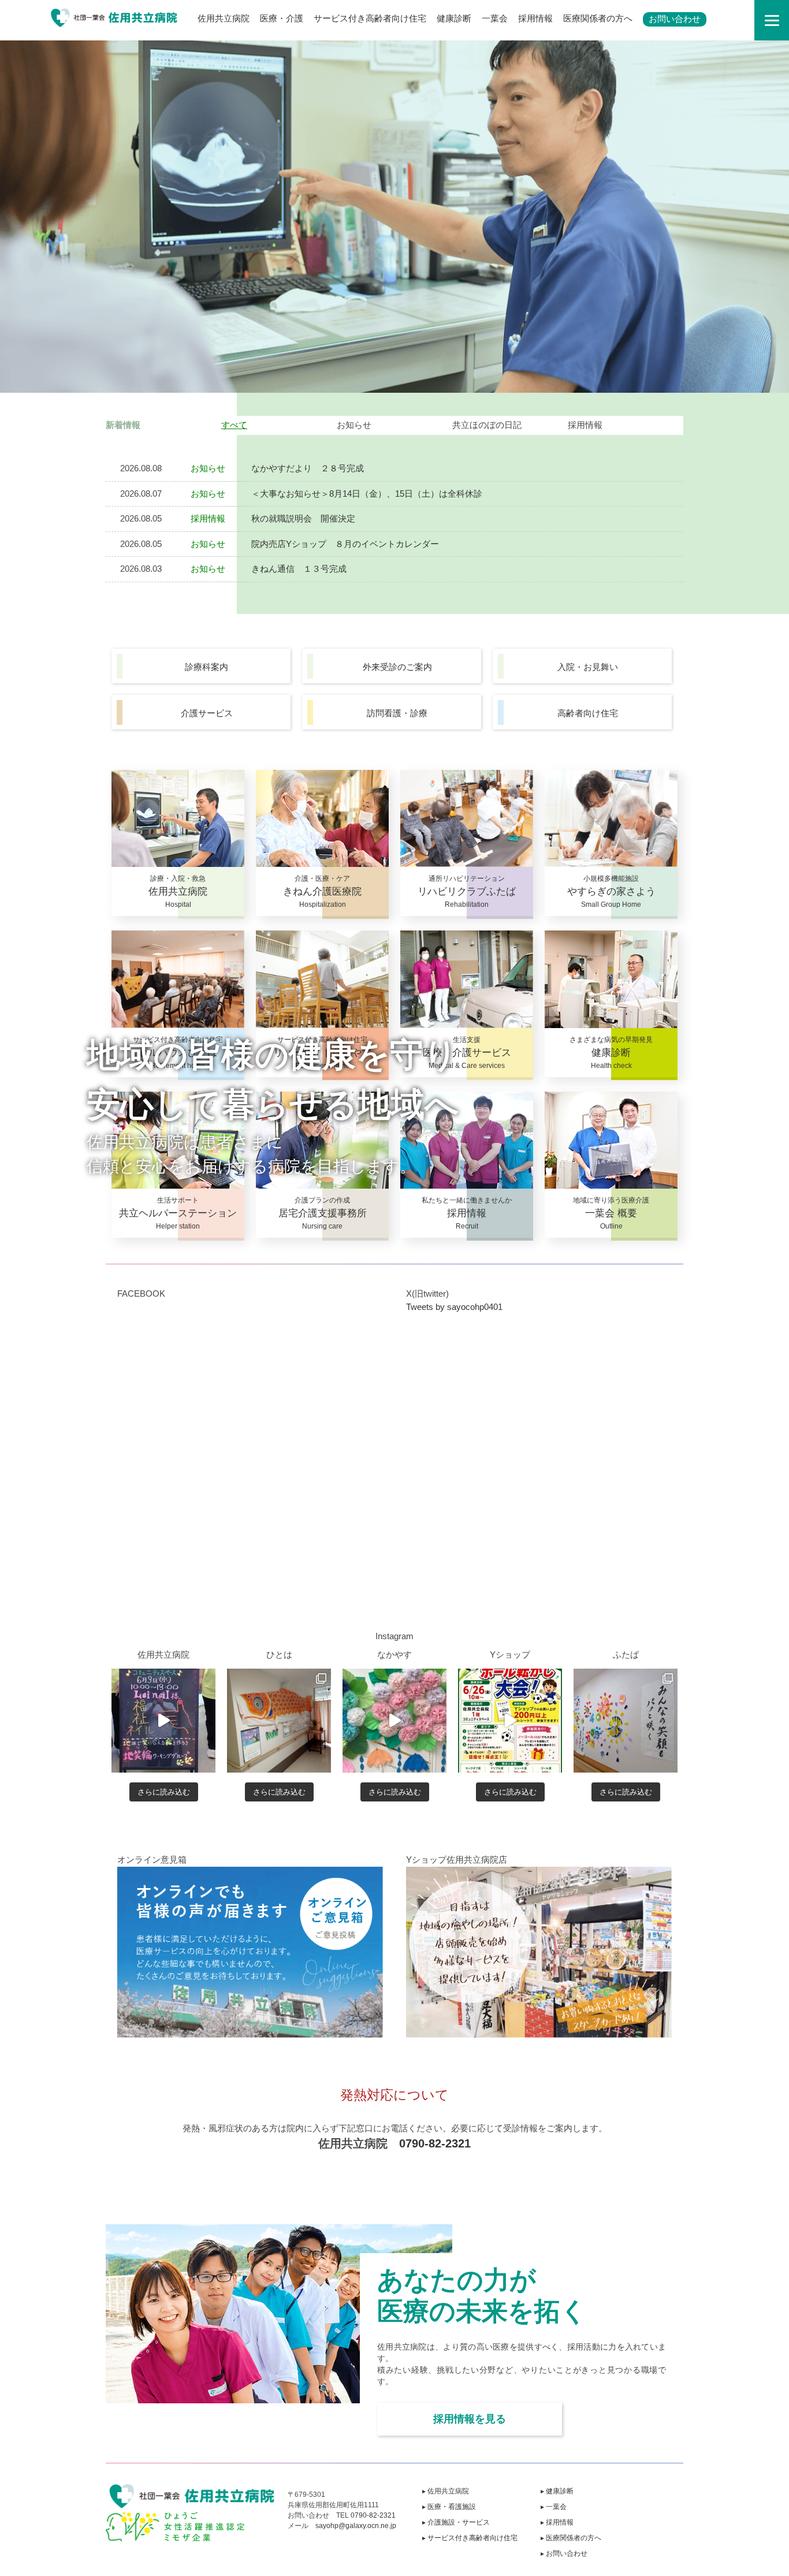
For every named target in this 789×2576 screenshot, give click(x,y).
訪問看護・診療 (397, 713)
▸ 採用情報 (557, 2522)
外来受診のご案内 (397, 667)
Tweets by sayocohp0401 (454, 1307)
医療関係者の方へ (598, 18)
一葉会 (495, 18)
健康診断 (454, 18)
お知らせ (354, 425)
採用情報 (535, 18)
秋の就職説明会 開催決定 (303, 518)
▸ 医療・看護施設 (449, 2507)
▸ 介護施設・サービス (456, 2522)
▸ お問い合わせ (564, 2553)
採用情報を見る (470, 2419)
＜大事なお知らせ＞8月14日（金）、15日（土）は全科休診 (367, 494)
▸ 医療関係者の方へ (571, 2538)
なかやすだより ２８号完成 (308, 468)
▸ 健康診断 (557, 2491)
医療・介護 (282, 18)
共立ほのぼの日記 (487, 425)
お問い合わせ (675, 19)
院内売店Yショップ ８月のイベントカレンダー (345, 544)
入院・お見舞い (588, 667)
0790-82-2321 (435, 2143)
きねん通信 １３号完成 (299, 569)
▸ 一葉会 (554, 2507)
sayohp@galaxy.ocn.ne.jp (356, 2526)
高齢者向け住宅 (588, 713)
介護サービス (207, 713)
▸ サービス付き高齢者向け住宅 (470, 2538)
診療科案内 (206, 667)
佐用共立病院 (224, 18)
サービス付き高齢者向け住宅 (370, 18)
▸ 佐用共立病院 (446, 2491)
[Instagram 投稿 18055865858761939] (510, 1721)
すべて (234, 425)
